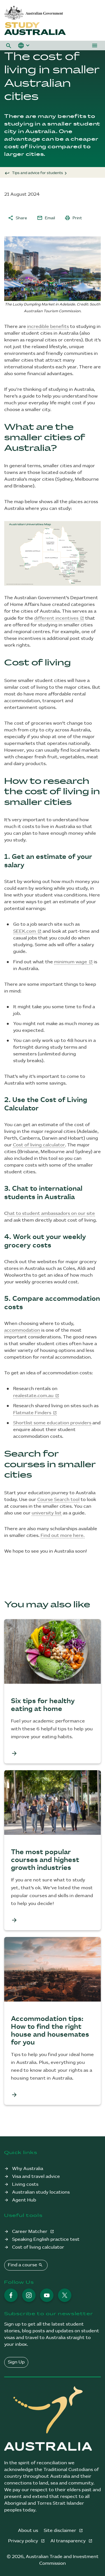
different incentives (56, 618)
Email (46, 218)
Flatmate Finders (32, 1413)
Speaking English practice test (46, 2240)
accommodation (22, 1330)
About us (28, 2531)
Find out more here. (63, 1536)
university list (47, 1513)
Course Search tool (58, 1500)
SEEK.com (25, 931)
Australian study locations (41, 2192)
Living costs (25, 2184)
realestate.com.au (33, 1396)
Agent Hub (24, 2200)
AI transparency (69, 2541)
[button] (9, 45)
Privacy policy (24, 2541)
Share (17, 218)
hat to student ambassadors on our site (51, 1214)
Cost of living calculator (39, 1145)
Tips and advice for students (38, 173)
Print (73, 218)
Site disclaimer (60, 2531)
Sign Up (16, 2362)
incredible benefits (48, 327)
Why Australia (28, 2169)
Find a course (25, 2265)
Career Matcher (30, 2232)
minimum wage (71, 962)
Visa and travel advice (36, 2177)
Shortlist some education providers (52, 1423)
